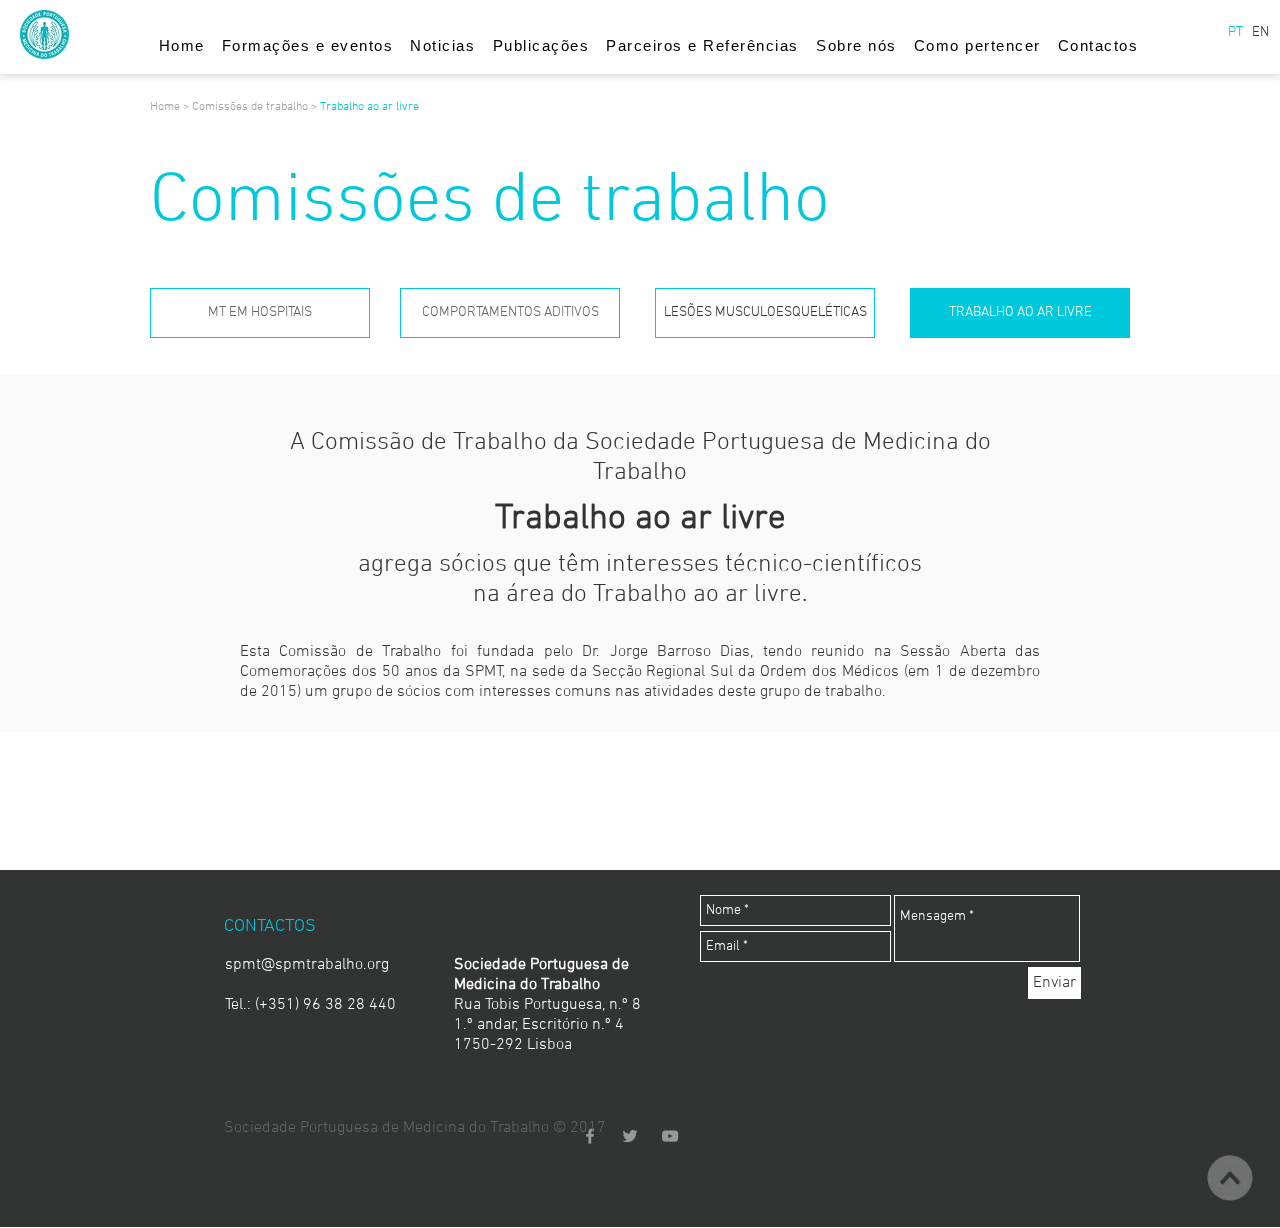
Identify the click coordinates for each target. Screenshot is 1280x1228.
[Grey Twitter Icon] (630, 1136)
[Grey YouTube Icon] (670, 1136)
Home (166, 107)
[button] (1235, 33)
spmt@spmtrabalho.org (307, 965)
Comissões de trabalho (250, 107)
